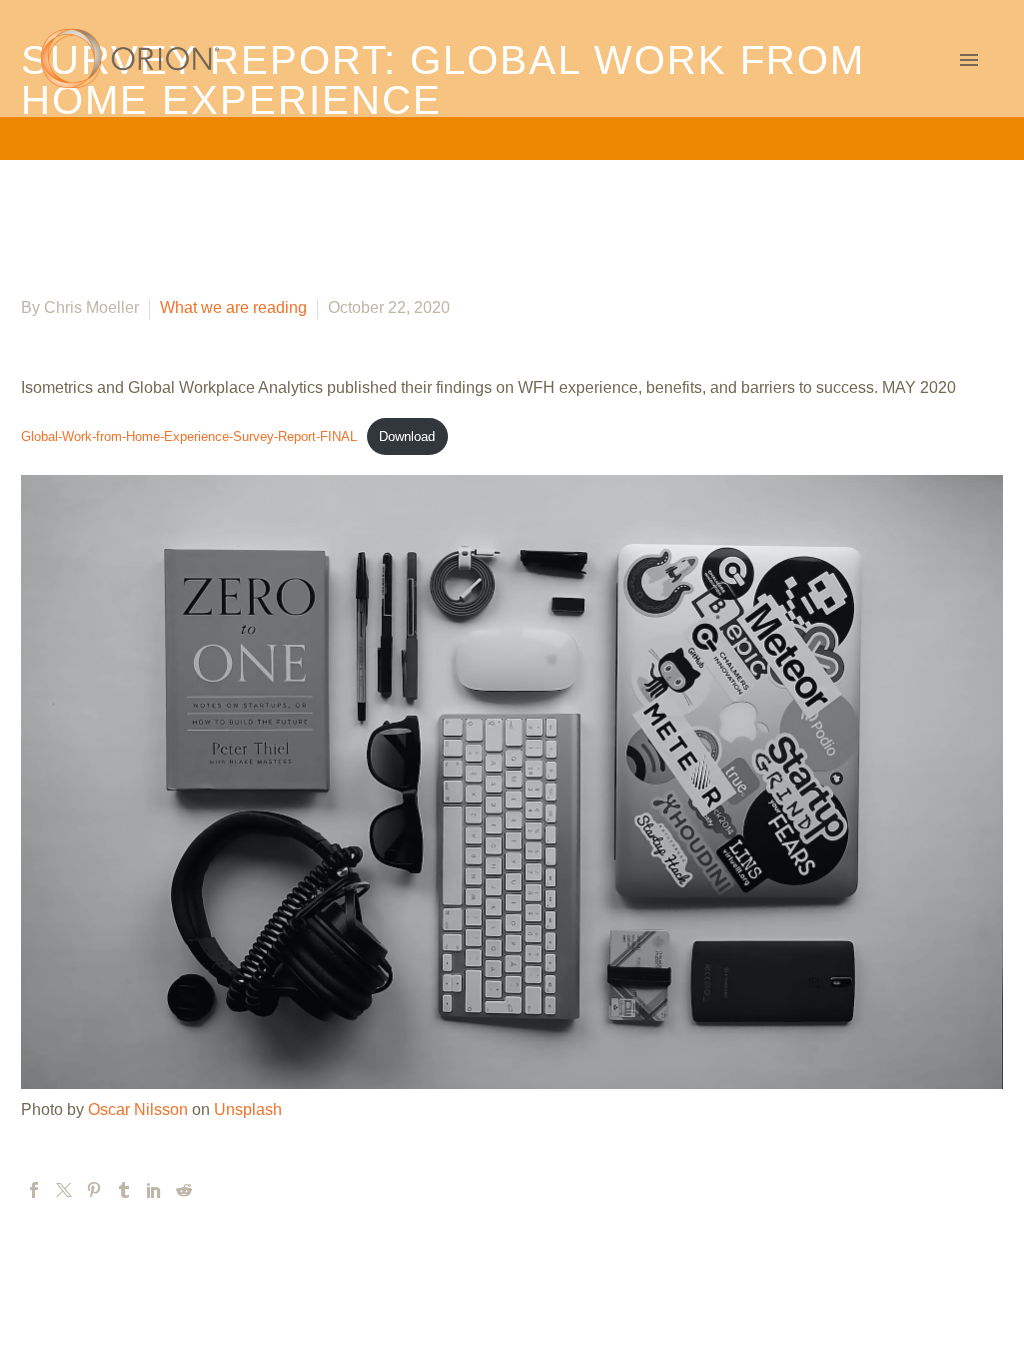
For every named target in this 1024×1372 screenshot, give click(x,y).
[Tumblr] (124, 1190)
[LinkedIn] (154, 1190)
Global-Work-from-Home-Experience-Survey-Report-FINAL (189, 436)
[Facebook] (34, 1190)
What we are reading (233, 307)
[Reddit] (184, 1190)
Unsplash (248, 1109)
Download (407, 436)
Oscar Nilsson (138, 1109)
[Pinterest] (94, 1190)
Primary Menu (969, 60)
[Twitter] (64, 1190)
